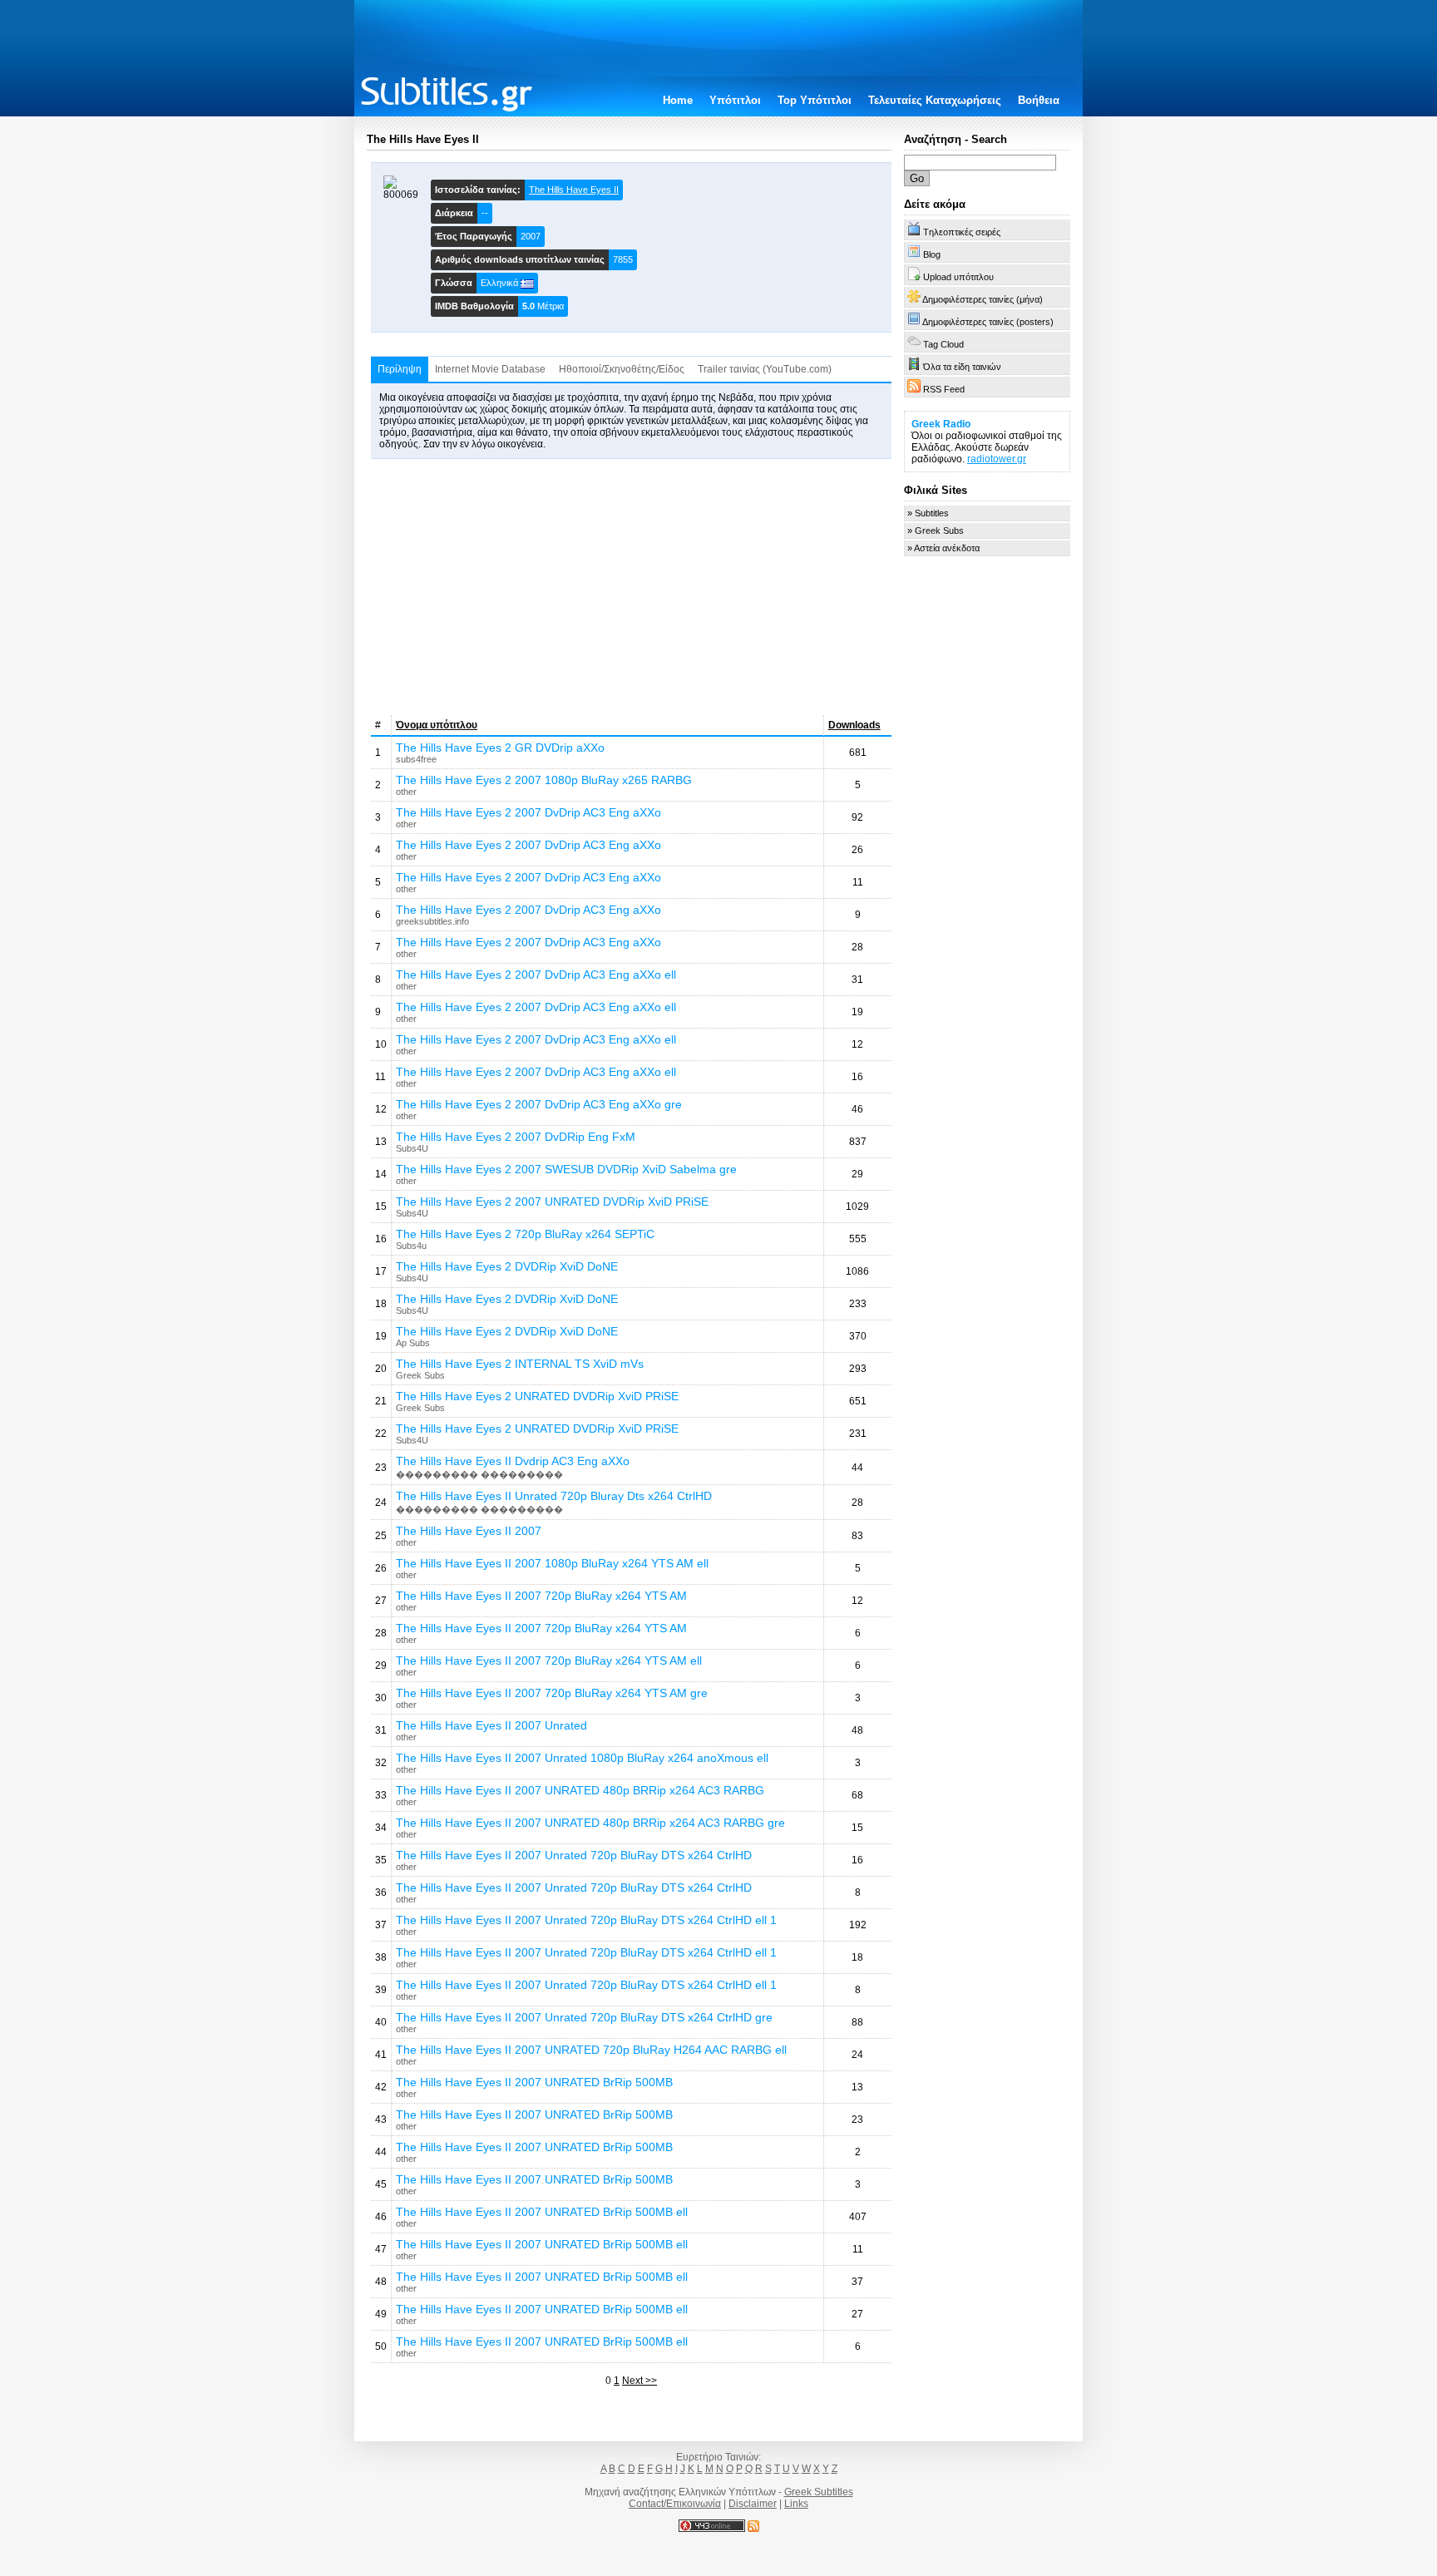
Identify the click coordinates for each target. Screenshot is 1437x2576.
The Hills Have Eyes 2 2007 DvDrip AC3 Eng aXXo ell (536, 975)
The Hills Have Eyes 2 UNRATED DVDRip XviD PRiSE (537, 1396)
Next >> (639, 2381)
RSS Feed (943, 389)
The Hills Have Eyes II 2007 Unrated (491, 1725)
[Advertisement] (631, 587)
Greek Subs (420, 1375)
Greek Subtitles (819, 2492)
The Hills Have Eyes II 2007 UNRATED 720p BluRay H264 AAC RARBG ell (591, 2050)
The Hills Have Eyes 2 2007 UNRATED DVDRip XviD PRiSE (552, 1202)
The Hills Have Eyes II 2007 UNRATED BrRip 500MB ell (542, 2212)
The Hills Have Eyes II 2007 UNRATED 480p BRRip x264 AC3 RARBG (580, 1790)
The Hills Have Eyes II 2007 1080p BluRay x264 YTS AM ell (552, 1563)
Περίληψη (400, 369)
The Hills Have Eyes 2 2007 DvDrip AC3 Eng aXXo (528, 812)
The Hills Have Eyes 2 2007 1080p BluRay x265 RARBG (544, 780)
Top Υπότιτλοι (815, 100)
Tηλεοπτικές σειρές (960, 232)
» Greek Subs (936, 530)
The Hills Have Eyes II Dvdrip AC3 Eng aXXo (513, 1461)
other (406, 792)
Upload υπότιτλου (957, 277)
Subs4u (411, 1246)
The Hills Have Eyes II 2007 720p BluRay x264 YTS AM (541, 1596)
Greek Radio (941, 424)
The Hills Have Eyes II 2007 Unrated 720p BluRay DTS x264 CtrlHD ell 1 (586, 1920)
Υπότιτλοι (735, 100)
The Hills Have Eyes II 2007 (469, 1531)
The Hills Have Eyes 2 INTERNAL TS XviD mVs (520, 1364)
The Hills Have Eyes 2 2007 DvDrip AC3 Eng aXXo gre (539, 1104)
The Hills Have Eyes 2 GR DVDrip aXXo (500, 748)
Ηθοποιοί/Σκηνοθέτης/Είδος (622, 369)
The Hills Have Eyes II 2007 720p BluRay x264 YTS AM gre (552, 1693)
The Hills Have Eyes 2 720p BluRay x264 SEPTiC (525, 1234)
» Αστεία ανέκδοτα (943, 548)
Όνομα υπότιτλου (437, 725)
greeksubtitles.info (432, 921)
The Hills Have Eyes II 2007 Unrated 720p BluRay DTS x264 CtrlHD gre (584, 2017)
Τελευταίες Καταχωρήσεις (935, 100)
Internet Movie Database (490, 369)
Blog (931, 254)
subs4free (416, 759)
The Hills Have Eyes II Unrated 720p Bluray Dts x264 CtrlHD (554, 1496)
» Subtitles (928, 513)
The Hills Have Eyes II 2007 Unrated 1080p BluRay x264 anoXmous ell (582, 1758)
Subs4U (412, 1148)
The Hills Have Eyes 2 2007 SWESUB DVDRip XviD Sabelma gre (566, 1169)
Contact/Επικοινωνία (675, 2504)
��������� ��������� (479, 1474)
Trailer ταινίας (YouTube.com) (765, 369)
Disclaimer (753, 2504)
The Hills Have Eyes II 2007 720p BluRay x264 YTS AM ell (549, 1661)
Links (796, 2504)
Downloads (854, 725)
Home (678, 100)
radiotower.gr (997, 459)
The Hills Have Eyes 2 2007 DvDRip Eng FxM (516, 1137)
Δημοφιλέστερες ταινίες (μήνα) (982, 299)
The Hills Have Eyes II (574, 190)
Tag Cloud (942, 344)
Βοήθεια (1039, 100)
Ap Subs (413, 1343)
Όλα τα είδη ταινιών (961, 367)
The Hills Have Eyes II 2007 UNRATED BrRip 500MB (534, 2082)
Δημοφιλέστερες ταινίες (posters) (987, 322)
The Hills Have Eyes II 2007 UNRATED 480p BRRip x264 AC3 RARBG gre (590, 1823)
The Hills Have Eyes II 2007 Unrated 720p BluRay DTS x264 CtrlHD (574, 1855)
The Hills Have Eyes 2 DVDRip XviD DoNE (507, 1266)
